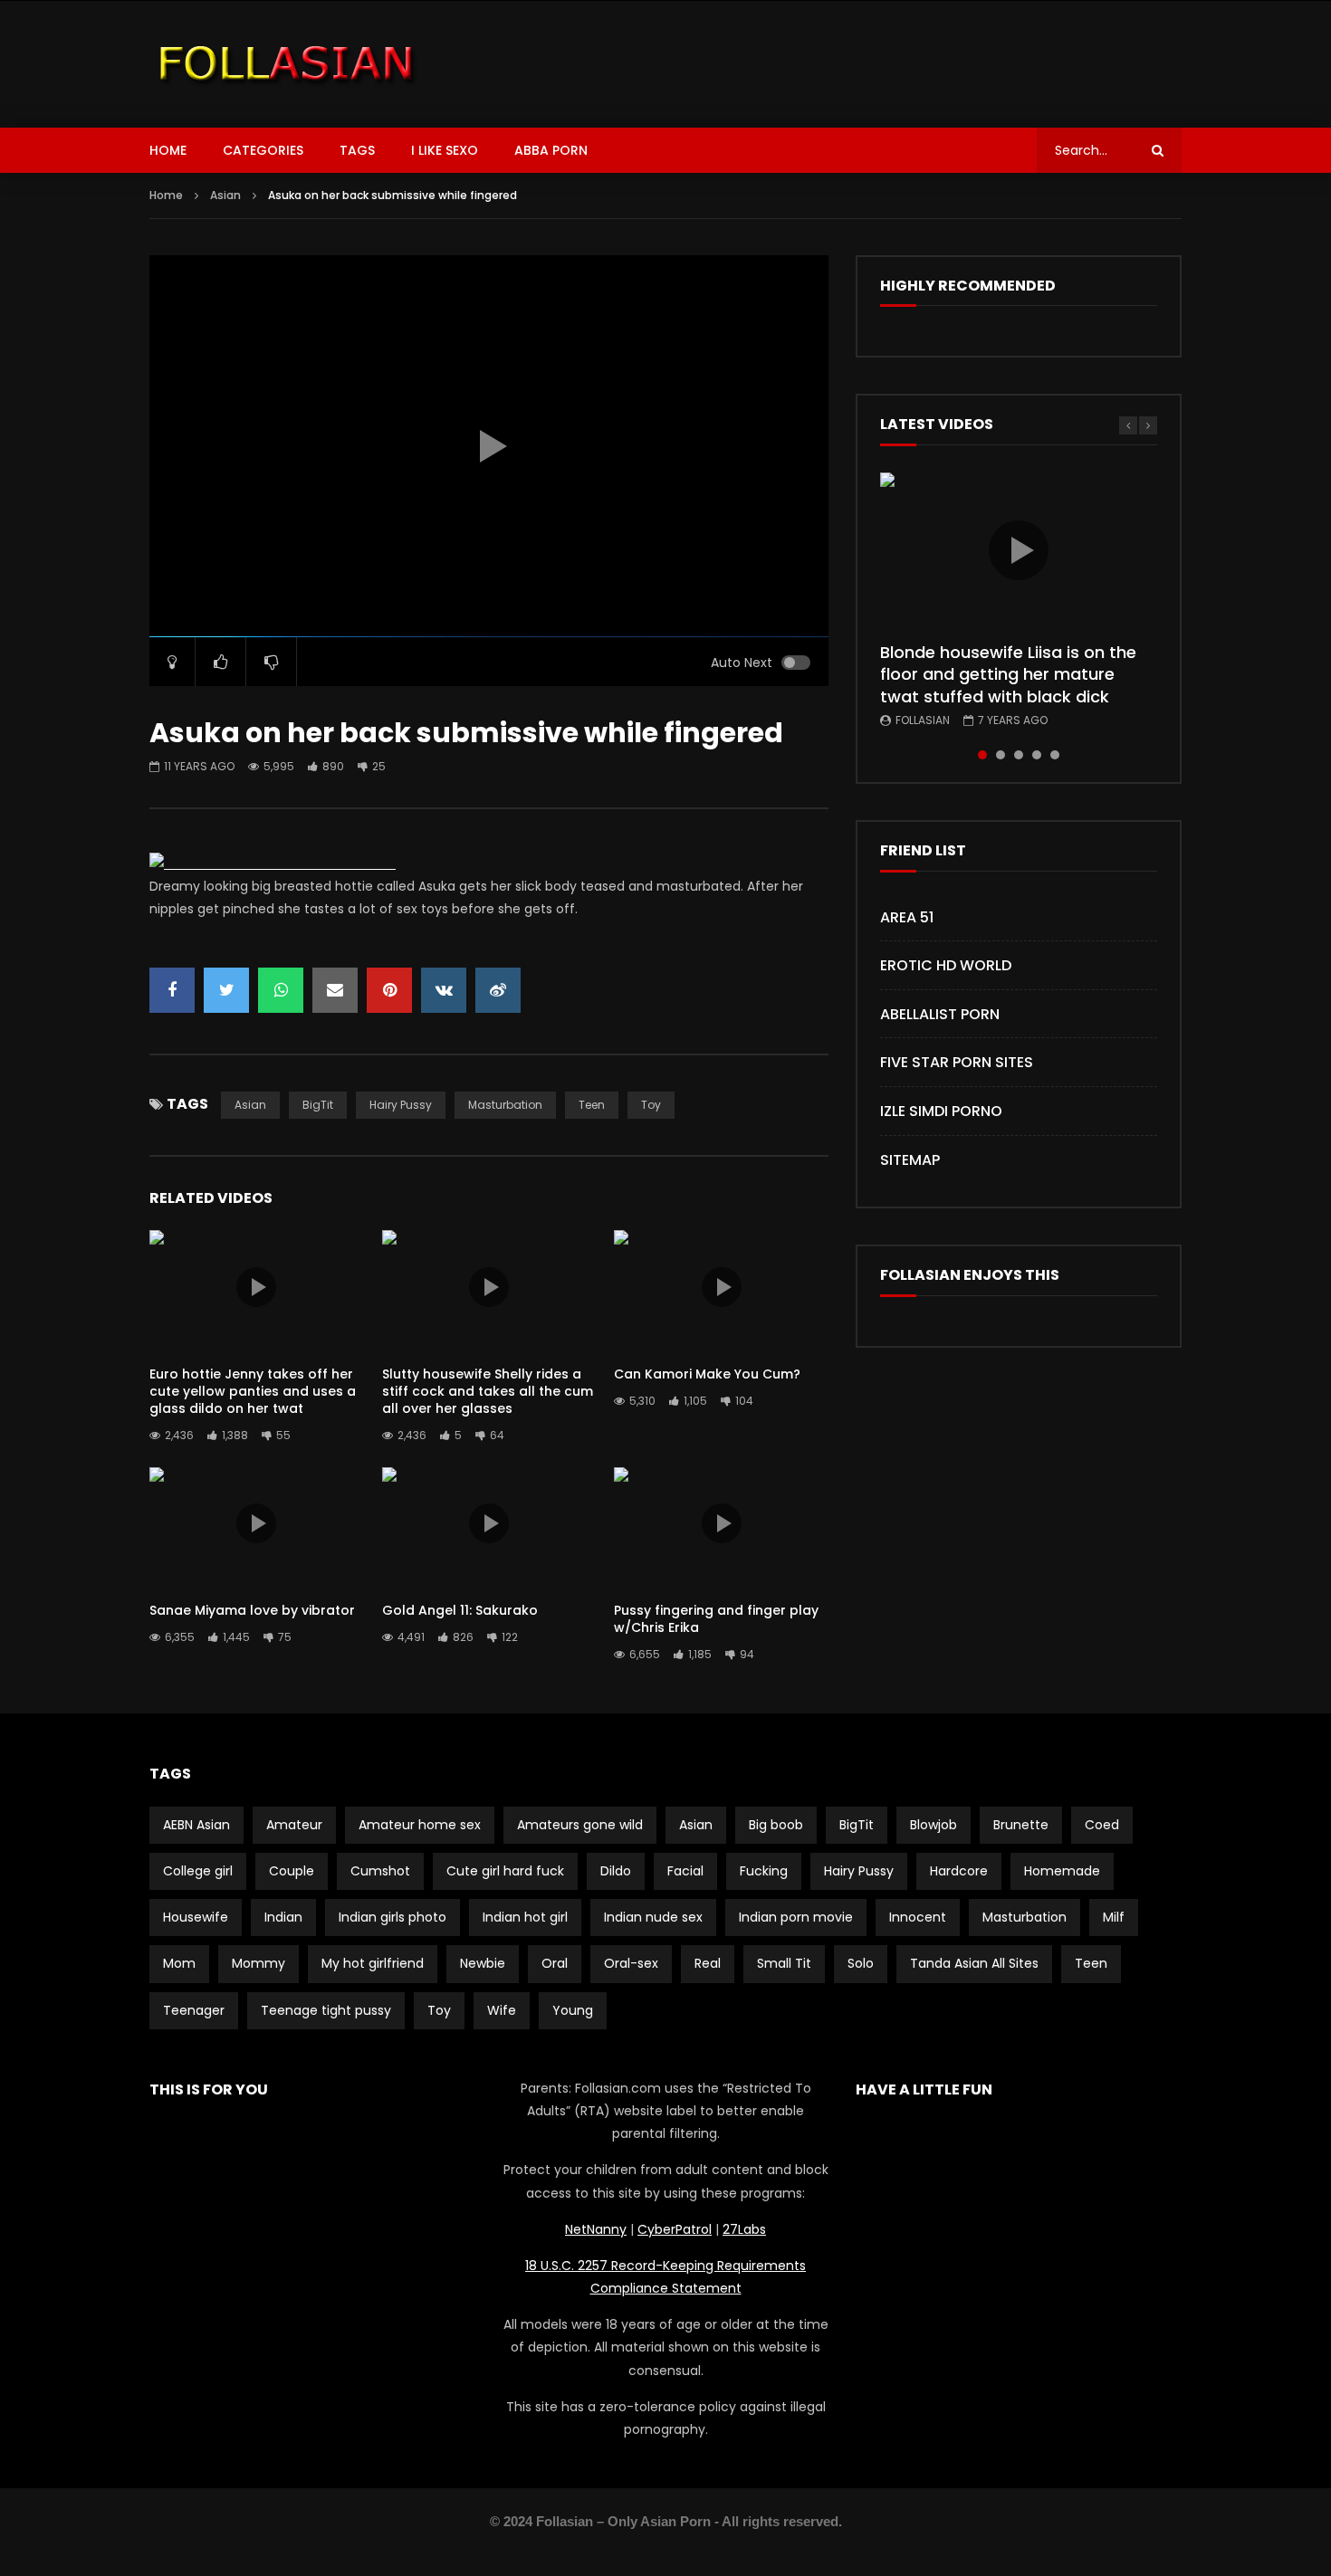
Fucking (764, 1871)
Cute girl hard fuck (505, 1871)
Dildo (616, 1871)
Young (573, 2010)
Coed (1102, 1825)
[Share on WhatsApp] (281, 990)
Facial (685, 1871)
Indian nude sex (653, 1917)
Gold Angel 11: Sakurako (460, 1610)
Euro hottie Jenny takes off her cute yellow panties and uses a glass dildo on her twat (253, 1391)
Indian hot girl (525, 1917)
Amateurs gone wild (580, 1825)
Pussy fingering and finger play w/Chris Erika (716, 1619)
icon (256, 1287)
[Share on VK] (444, 990)
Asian (225, 195)
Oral (555, 1963)
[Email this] (335, 990)
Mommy (259, 1963)
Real (708, 1963)
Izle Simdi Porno (941, 1111)
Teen (592, 1105)
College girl (198, 1871)
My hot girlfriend (373, 1963)
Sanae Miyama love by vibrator (252, 1610)
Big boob (776, 1825)
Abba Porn (551, 150)
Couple (292, 1871)
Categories (263, 150)
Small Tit (784, 1963)
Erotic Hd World (946, 965)
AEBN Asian (196, 1825)
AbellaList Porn (940, 1014)
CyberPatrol (675, 2229)
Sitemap (910, 1160)
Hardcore (959, 1871)
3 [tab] (1019, 755)
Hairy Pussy (401, 1105)
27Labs (744, 2229)
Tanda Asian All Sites (974, 1963)
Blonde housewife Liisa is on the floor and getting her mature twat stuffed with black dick (1008, 674)
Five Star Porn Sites (957, 1062)
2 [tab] (1001, 755)
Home (168, 150)
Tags (357, 150)
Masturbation (505, 1105)
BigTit (318, 1105)
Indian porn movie (796, 1917)
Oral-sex (631, 1963)
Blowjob (934, 1825)
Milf (1114, 1917)
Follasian (923, 720)
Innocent (918, 1917)
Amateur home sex (420, 1825)
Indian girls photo (393, 1917)
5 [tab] (1055, 755)
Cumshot (380, 1871)
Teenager (194, 2010)
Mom (179, 1963)
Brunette (1021, 1825)
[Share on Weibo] (498, 990)
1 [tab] (982, 755)
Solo (861, 1963)
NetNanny (596, 2229)
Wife (502, 2010)
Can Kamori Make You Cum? (707, 1374)
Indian (283, 1917)
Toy (651, 1105)
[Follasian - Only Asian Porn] (286, 64)
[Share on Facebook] (172, 990)
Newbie (483, 1963)
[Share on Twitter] (226, 990)
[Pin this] (389, 990)
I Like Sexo (445, 150)
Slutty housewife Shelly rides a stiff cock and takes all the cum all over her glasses (488, 1391)
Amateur (294, 1825)
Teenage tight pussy (326, 2010)
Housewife (196, 1917)
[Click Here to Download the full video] (273, 863)
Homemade (1062, 1871)
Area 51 (907, 917)
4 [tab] (1037, 755)
